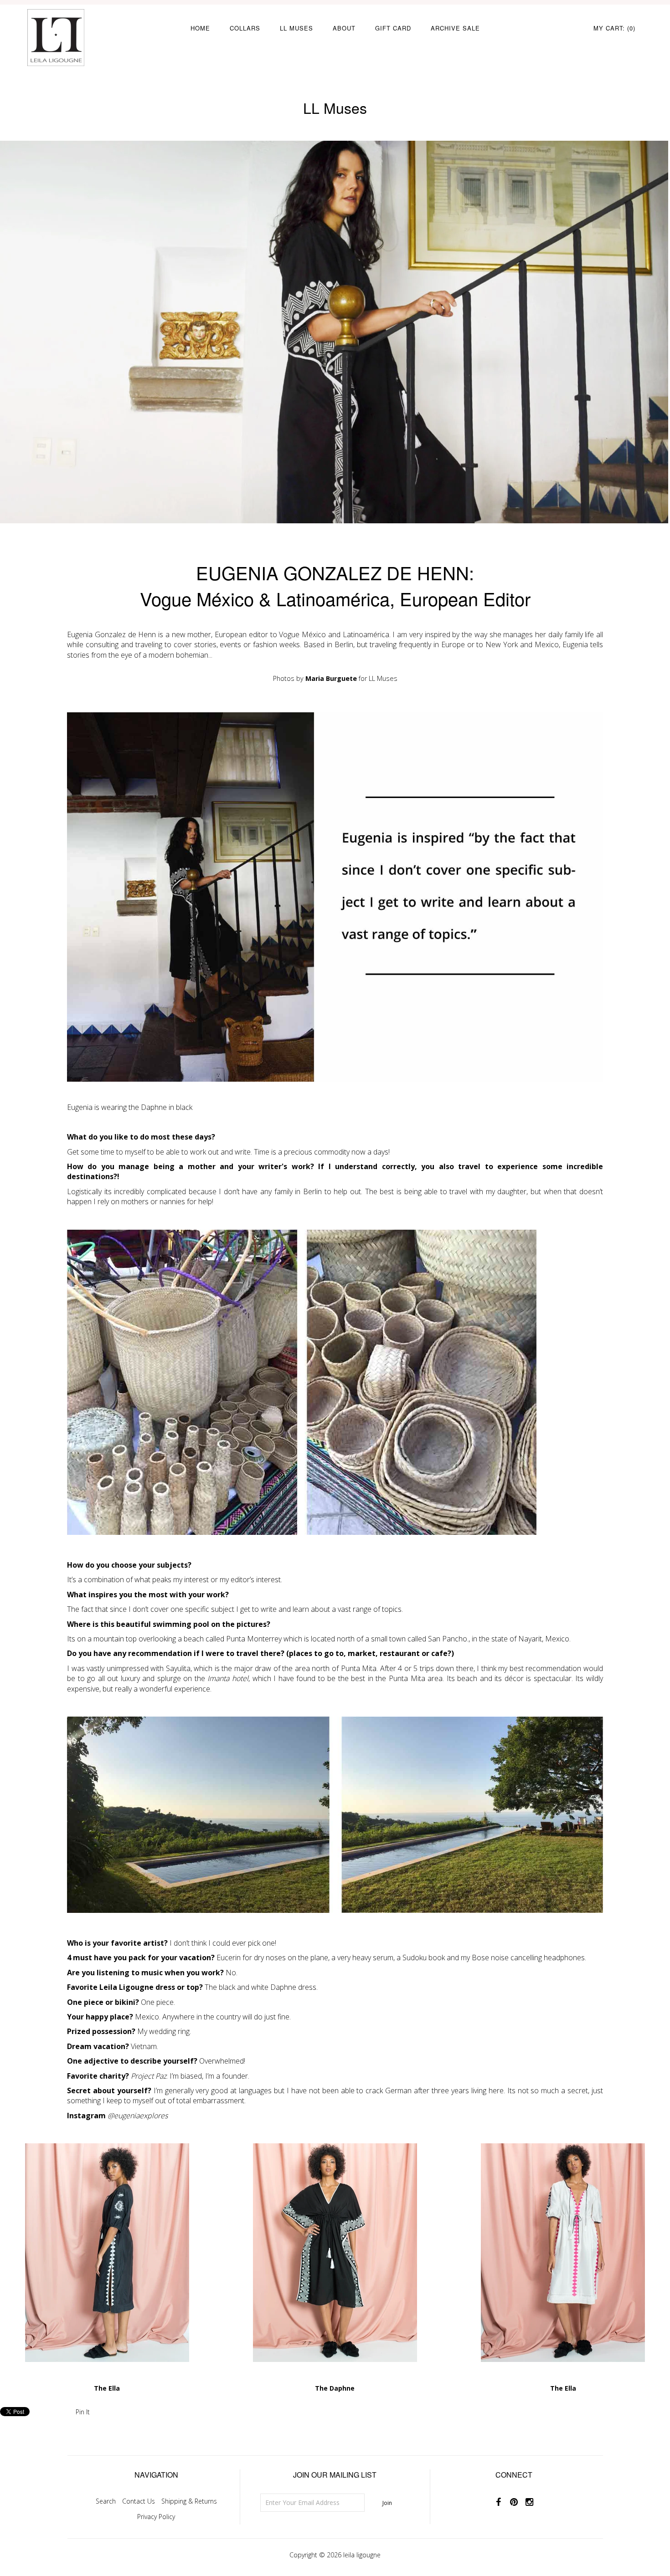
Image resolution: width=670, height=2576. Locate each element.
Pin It (83, 2412)
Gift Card (393, 28)
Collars (245, 28)
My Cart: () (614, 28)
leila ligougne (362, 2555)
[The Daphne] (335, 2378)
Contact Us (139, 2501)
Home (200, 28)
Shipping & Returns (189, 2501)
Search (106, 2501)
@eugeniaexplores (138, 2116)
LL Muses (296, 28)
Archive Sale (455, 28)
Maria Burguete (331, 678)
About (344, 28)
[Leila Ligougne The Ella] (563, 2378)
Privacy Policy (156, 2517)
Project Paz (149, 2076)
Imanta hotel (228, 1678)
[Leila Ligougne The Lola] (107, 2378)
